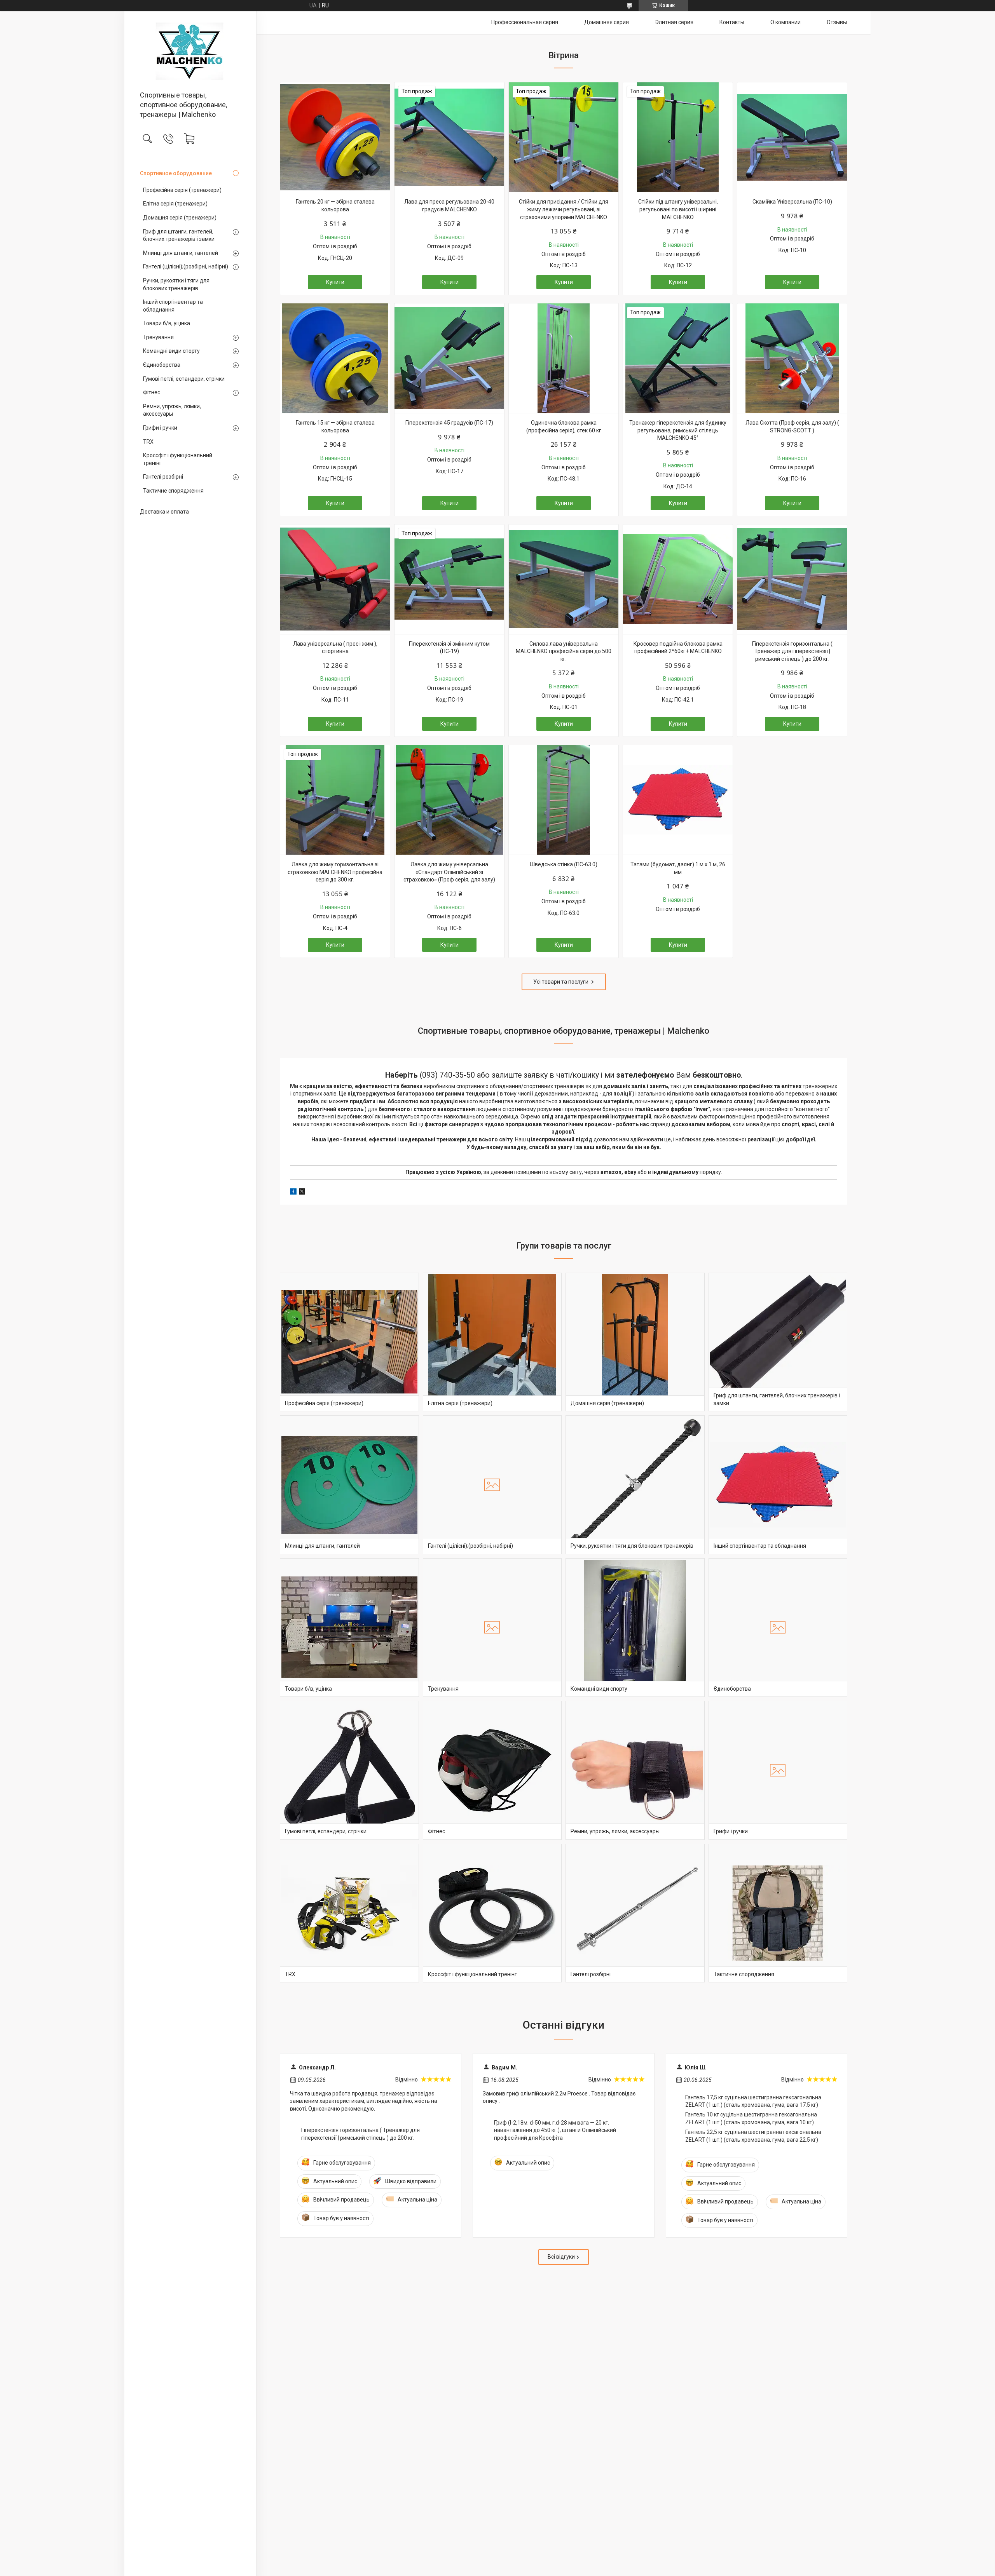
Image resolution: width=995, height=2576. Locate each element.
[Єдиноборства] (778, 1628)
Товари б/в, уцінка (167, 323)
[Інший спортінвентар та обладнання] (778, 1485)
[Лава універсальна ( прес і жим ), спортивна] (335, 579)
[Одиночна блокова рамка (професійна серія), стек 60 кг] (564, 358)
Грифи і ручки (160, 428)
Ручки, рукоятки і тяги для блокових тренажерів (176, 284)
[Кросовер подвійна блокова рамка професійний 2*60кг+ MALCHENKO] (678, 579)
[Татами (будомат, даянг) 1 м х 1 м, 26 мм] (678, 800)
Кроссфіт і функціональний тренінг (178, 459)
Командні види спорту (171, 351)
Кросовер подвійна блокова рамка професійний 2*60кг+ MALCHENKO (678, 648)
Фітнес (152, 392)
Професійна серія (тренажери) (182, 190)
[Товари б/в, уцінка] (349, 1628)
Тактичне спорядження (173, 491)
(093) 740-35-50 (447, 1075)
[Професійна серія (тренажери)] (349, 1342)
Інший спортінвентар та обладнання (173, 306)
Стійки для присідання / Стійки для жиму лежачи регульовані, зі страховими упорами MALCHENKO (564, 209)
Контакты (732, 22)
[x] (302, 1193)
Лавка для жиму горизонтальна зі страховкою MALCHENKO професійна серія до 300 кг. (335, 872)
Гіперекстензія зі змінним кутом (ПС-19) (449, 648)
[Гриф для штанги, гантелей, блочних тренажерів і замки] (778, 1342)
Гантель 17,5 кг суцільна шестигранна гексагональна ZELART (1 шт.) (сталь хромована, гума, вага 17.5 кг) (753, 2101)
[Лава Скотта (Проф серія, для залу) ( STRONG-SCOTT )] (792, 358)
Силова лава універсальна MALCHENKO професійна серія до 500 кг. (564, 651)
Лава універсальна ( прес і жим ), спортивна (335, 648)
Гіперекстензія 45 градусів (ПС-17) (449, 423)
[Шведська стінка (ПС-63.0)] (564, 800)
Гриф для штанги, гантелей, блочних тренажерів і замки (179, 235)
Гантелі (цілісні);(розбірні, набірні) (186, 266)
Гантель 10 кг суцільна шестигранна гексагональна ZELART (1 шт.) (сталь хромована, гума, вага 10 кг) (751, 2118)
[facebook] (293, 1193)
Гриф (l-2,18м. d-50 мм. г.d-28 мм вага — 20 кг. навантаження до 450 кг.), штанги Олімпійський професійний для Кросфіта (555, 2130)
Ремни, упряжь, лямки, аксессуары (172, 410)
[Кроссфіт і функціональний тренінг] (492, 1913)
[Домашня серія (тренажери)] (635, 1342)
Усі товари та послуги (561, 982)
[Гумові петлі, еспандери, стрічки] (349, 1770)
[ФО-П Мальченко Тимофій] (190, 51)
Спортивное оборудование (176, 173)
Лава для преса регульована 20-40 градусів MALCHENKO (449, 206)
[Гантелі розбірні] (635, 1913)
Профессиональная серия (525, 22)
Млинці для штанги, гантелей (181, 253)
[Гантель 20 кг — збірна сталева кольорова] (335, 137)
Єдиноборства (162, 365)
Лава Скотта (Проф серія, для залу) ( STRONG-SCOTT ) (792, 427)
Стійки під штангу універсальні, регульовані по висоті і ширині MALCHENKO (678, 209)
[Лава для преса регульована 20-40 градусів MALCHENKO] (449, 137)
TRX (148, 442)
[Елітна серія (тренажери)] (492, 1342)
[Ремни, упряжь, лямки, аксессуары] (635, 1770)
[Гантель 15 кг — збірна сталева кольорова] (335, 358)
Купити (335, 282)
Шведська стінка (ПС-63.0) (564, 864)
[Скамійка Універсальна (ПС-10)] (792, 137)
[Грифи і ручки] (778, 1770)
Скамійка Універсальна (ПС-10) (792, 202)
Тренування (158, 337)
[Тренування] (492, 1628)
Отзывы (837, 22)
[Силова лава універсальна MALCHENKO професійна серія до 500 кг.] (564, 579)
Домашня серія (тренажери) (180, 218)
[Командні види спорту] (635, 1628)
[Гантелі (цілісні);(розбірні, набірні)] (492, 1485)
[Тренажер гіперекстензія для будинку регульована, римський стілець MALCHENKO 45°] (678, 358)
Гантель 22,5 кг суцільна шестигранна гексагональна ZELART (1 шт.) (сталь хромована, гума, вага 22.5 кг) (753, 2136)
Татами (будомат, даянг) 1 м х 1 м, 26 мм (678, 868)
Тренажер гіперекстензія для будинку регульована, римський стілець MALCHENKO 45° (678, 430)
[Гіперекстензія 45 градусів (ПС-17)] (449, 358)
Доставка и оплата (164, 512)
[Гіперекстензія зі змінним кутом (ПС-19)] (449, 579)
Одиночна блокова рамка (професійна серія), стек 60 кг (564, 427)
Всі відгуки (561, 2257)
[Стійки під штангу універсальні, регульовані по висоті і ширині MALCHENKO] (678, 137)
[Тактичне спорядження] (778, 1913)
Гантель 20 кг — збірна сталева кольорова (335, 206)
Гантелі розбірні (163, 477)
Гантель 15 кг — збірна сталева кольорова (335, 427)
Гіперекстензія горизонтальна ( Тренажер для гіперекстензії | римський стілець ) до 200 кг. (792, 651)
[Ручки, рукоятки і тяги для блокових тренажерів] (635, 1485)
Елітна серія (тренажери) (175, 204)
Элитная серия (674, 22)
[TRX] (349, 1913)
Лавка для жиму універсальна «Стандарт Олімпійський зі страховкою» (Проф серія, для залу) (449, 872)
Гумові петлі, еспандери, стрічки (184, 379)
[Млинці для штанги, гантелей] (349, 1485)
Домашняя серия (607, 22)
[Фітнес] (492, 1770)
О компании (786, 22)
